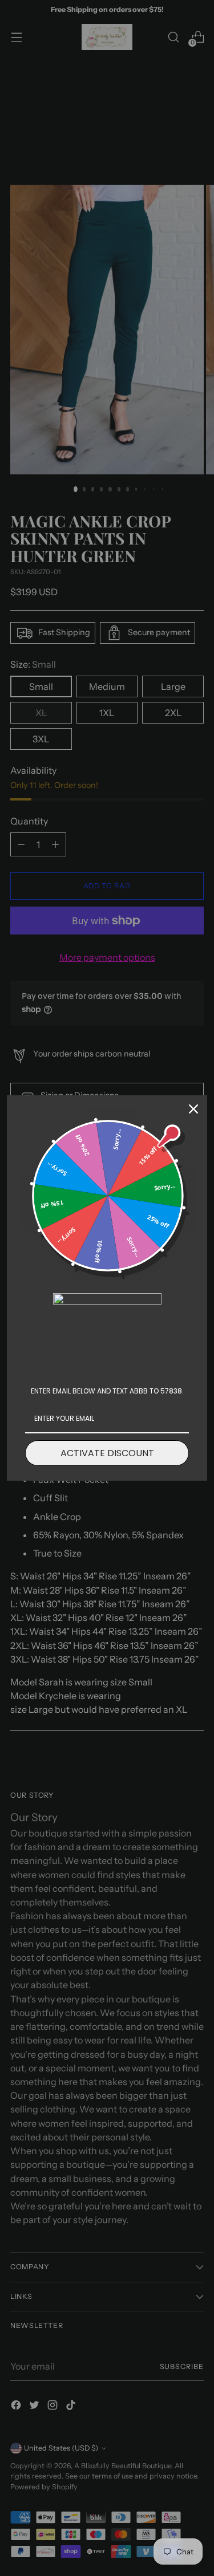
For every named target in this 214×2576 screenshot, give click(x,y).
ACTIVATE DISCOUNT (107, 1453)
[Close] (193, 1109)
